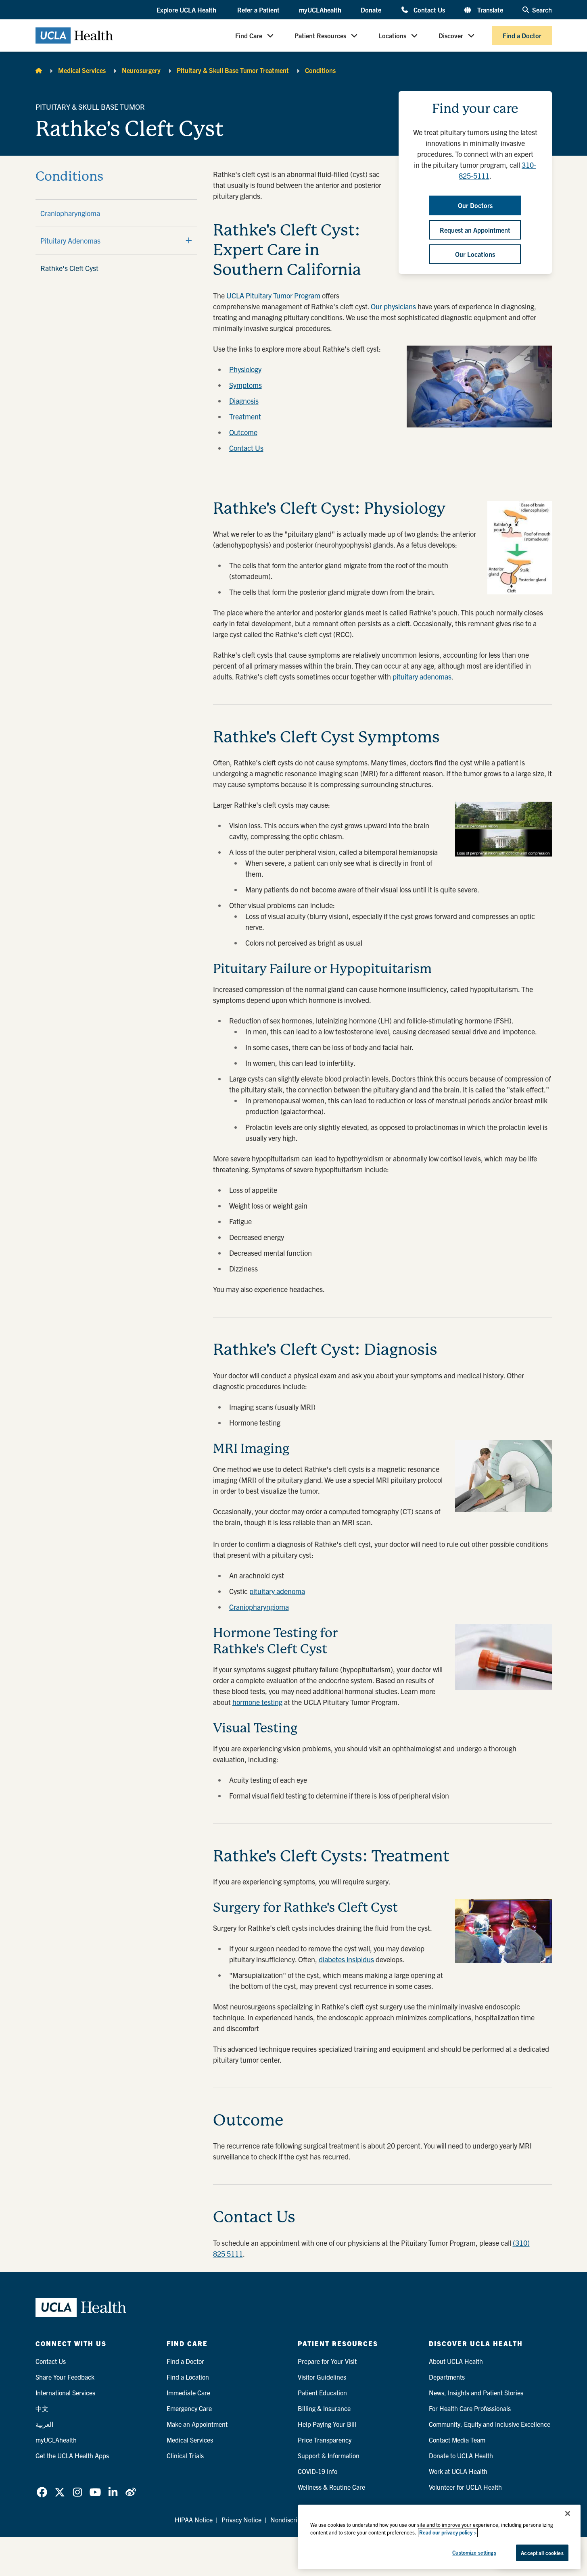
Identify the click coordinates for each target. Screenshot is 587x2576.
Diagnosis (244, 401)
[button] (187, 10)
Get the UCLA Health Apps (72, 2455)
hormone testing (257, 1702)
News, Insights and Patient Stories (476, 2393)
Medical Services (82, 70)
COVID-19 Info (318, 2471)
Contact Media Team (457, 2440)
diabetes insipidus (346, 1959)
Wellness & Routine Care (331, 2487)
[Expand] (189, 240)
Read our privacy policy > (448, 2533)
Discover (451, 35)
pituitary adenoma (277, 1591)
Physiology (245, 369)
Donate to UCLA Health (461, 2455)
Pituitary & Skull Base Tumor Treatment (233, 70)
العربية (44, 2424)
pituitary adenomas (422, 676)
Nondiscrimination (296, 2520)
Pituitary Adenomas (70, 241)
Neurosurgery (141, 70)
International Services (65, 2393)
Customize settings (474, 2552)
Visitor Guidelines (322, 2377)
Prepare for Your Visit (327, 2361)
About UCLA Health (456, 2361)
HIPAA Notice (194, 2520)
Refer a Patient (258, 10)
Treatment (245, 416)
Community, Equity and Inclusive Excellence (490, 2424)
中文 (42, 2408)
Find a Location (188, 2377)
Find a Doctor (522, 35)
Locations (392, 35)
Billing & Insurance (324, 2408)
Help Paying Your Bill (327, 2424)
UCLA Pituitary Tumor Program (273, 295)
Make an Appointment (197, 2424)
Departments (447, 2377)
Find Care (249, 35)
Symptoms (245, 385)
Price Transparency (325, 2440)
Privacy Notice (241, 2520)
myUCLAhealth (320, 10)
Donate (371, 10)
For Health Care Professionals (470, 2408)
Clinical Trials (185, 2455)
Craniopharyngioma (70, 213)
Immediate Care (188, 2393)
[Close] (568, 2513)
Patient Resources (320, 35)
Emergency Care (189, 2408)
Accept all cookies (542, 2553)
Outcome (243, 432)
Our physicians (393, 306)
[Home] (39, 70)
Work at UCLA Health (458, 2471)
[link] (42, 2492)
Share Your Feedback (65, 2377)
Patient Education (322, 2393)
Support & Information (329, 2455)
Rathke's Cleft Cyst (69, 268)
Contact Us (429, 9)
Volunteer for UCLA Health (465, 2487)
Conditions (320, 70)
